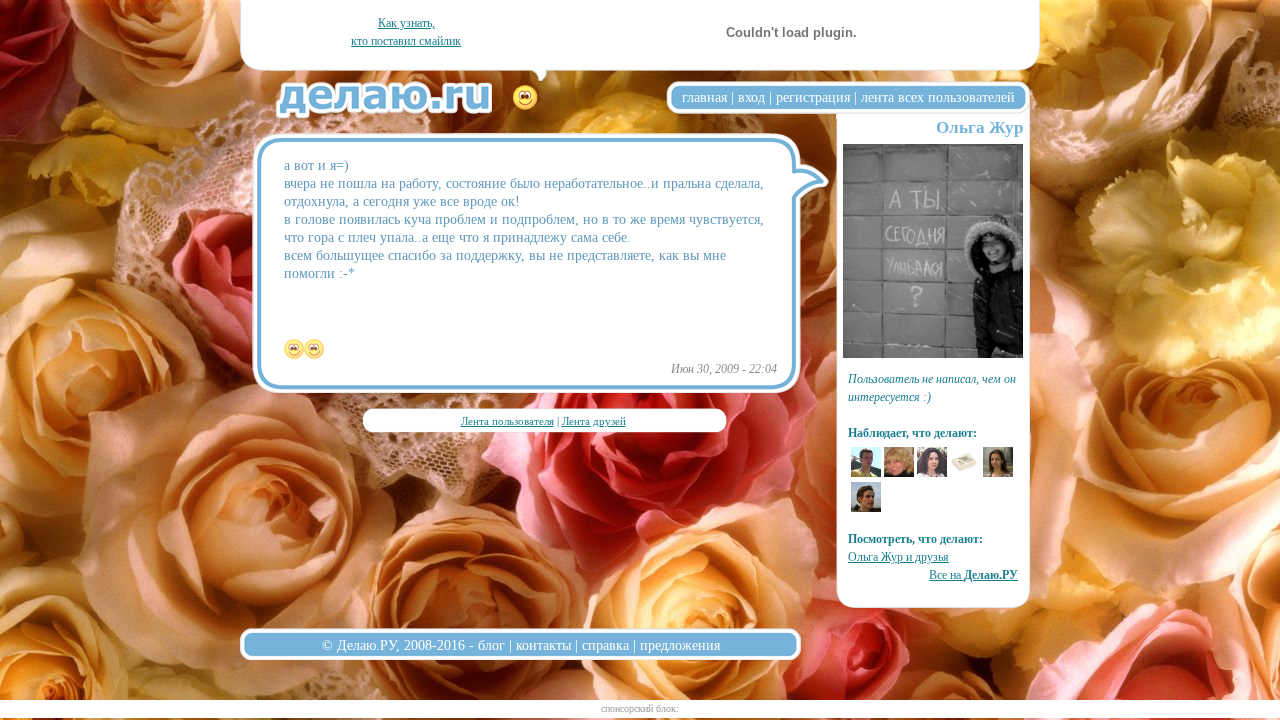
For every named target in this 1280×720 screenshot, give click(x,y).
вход (751, 97)
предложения (680, 645)
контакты (543, 645)
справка (605, 645)
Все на (973, 575)
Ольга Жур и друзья (898, 557)
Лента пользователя (507, 421)
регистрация (813, 97)
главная (704, 97)
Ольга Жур (979, 127)
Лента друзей (594, 421)
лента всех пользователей (938, 97)
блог (491, 645)
